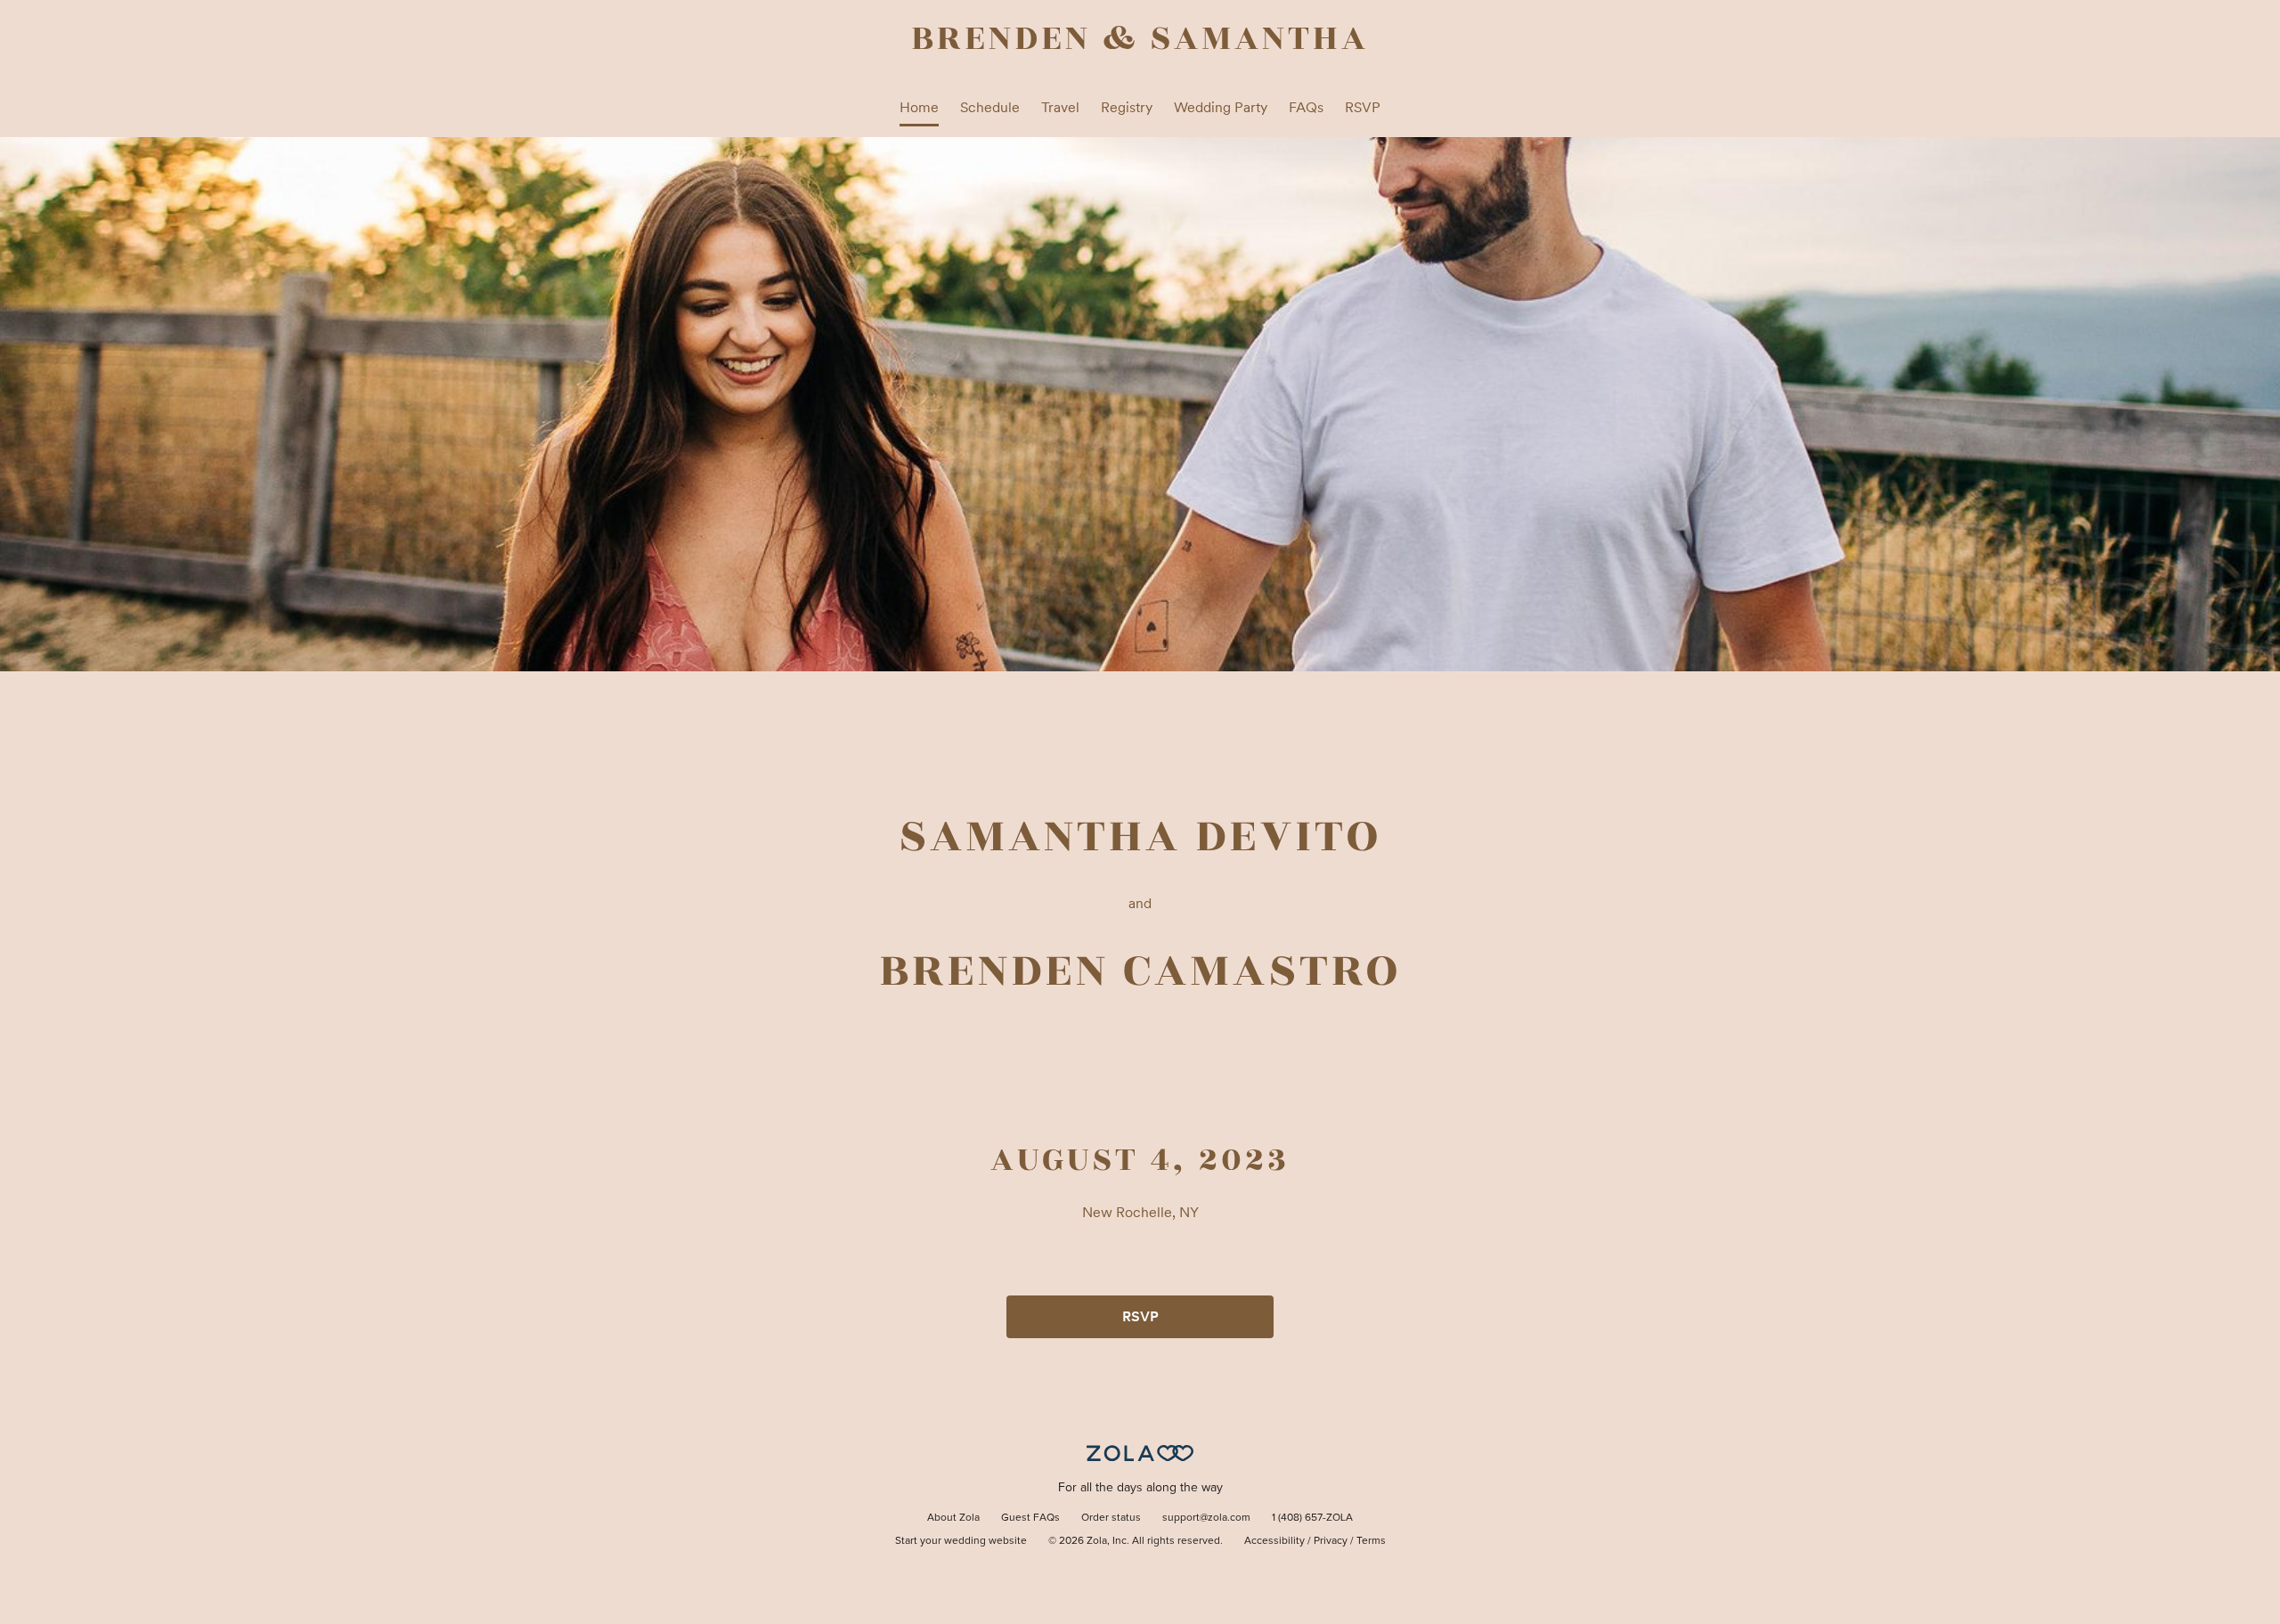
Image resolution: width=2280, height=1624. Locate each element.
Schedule (990, 107)
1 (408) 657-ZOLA (1312, 1518)
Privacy (1331, 1541)
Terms (1371, 1541)
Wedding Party (1221, 107)
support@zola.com (1206, 1518)
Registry (1127, 107)
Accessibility (1274, 1541)
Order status (1111, 1518)
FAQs (1306, 107)
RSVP (1363, 107)
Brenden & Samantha (1140, 38)
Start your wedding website (961, 1541)
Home (919, 107)
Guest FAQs (1030, 1518)
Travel (1060, 107)
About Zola (953, 1518)
